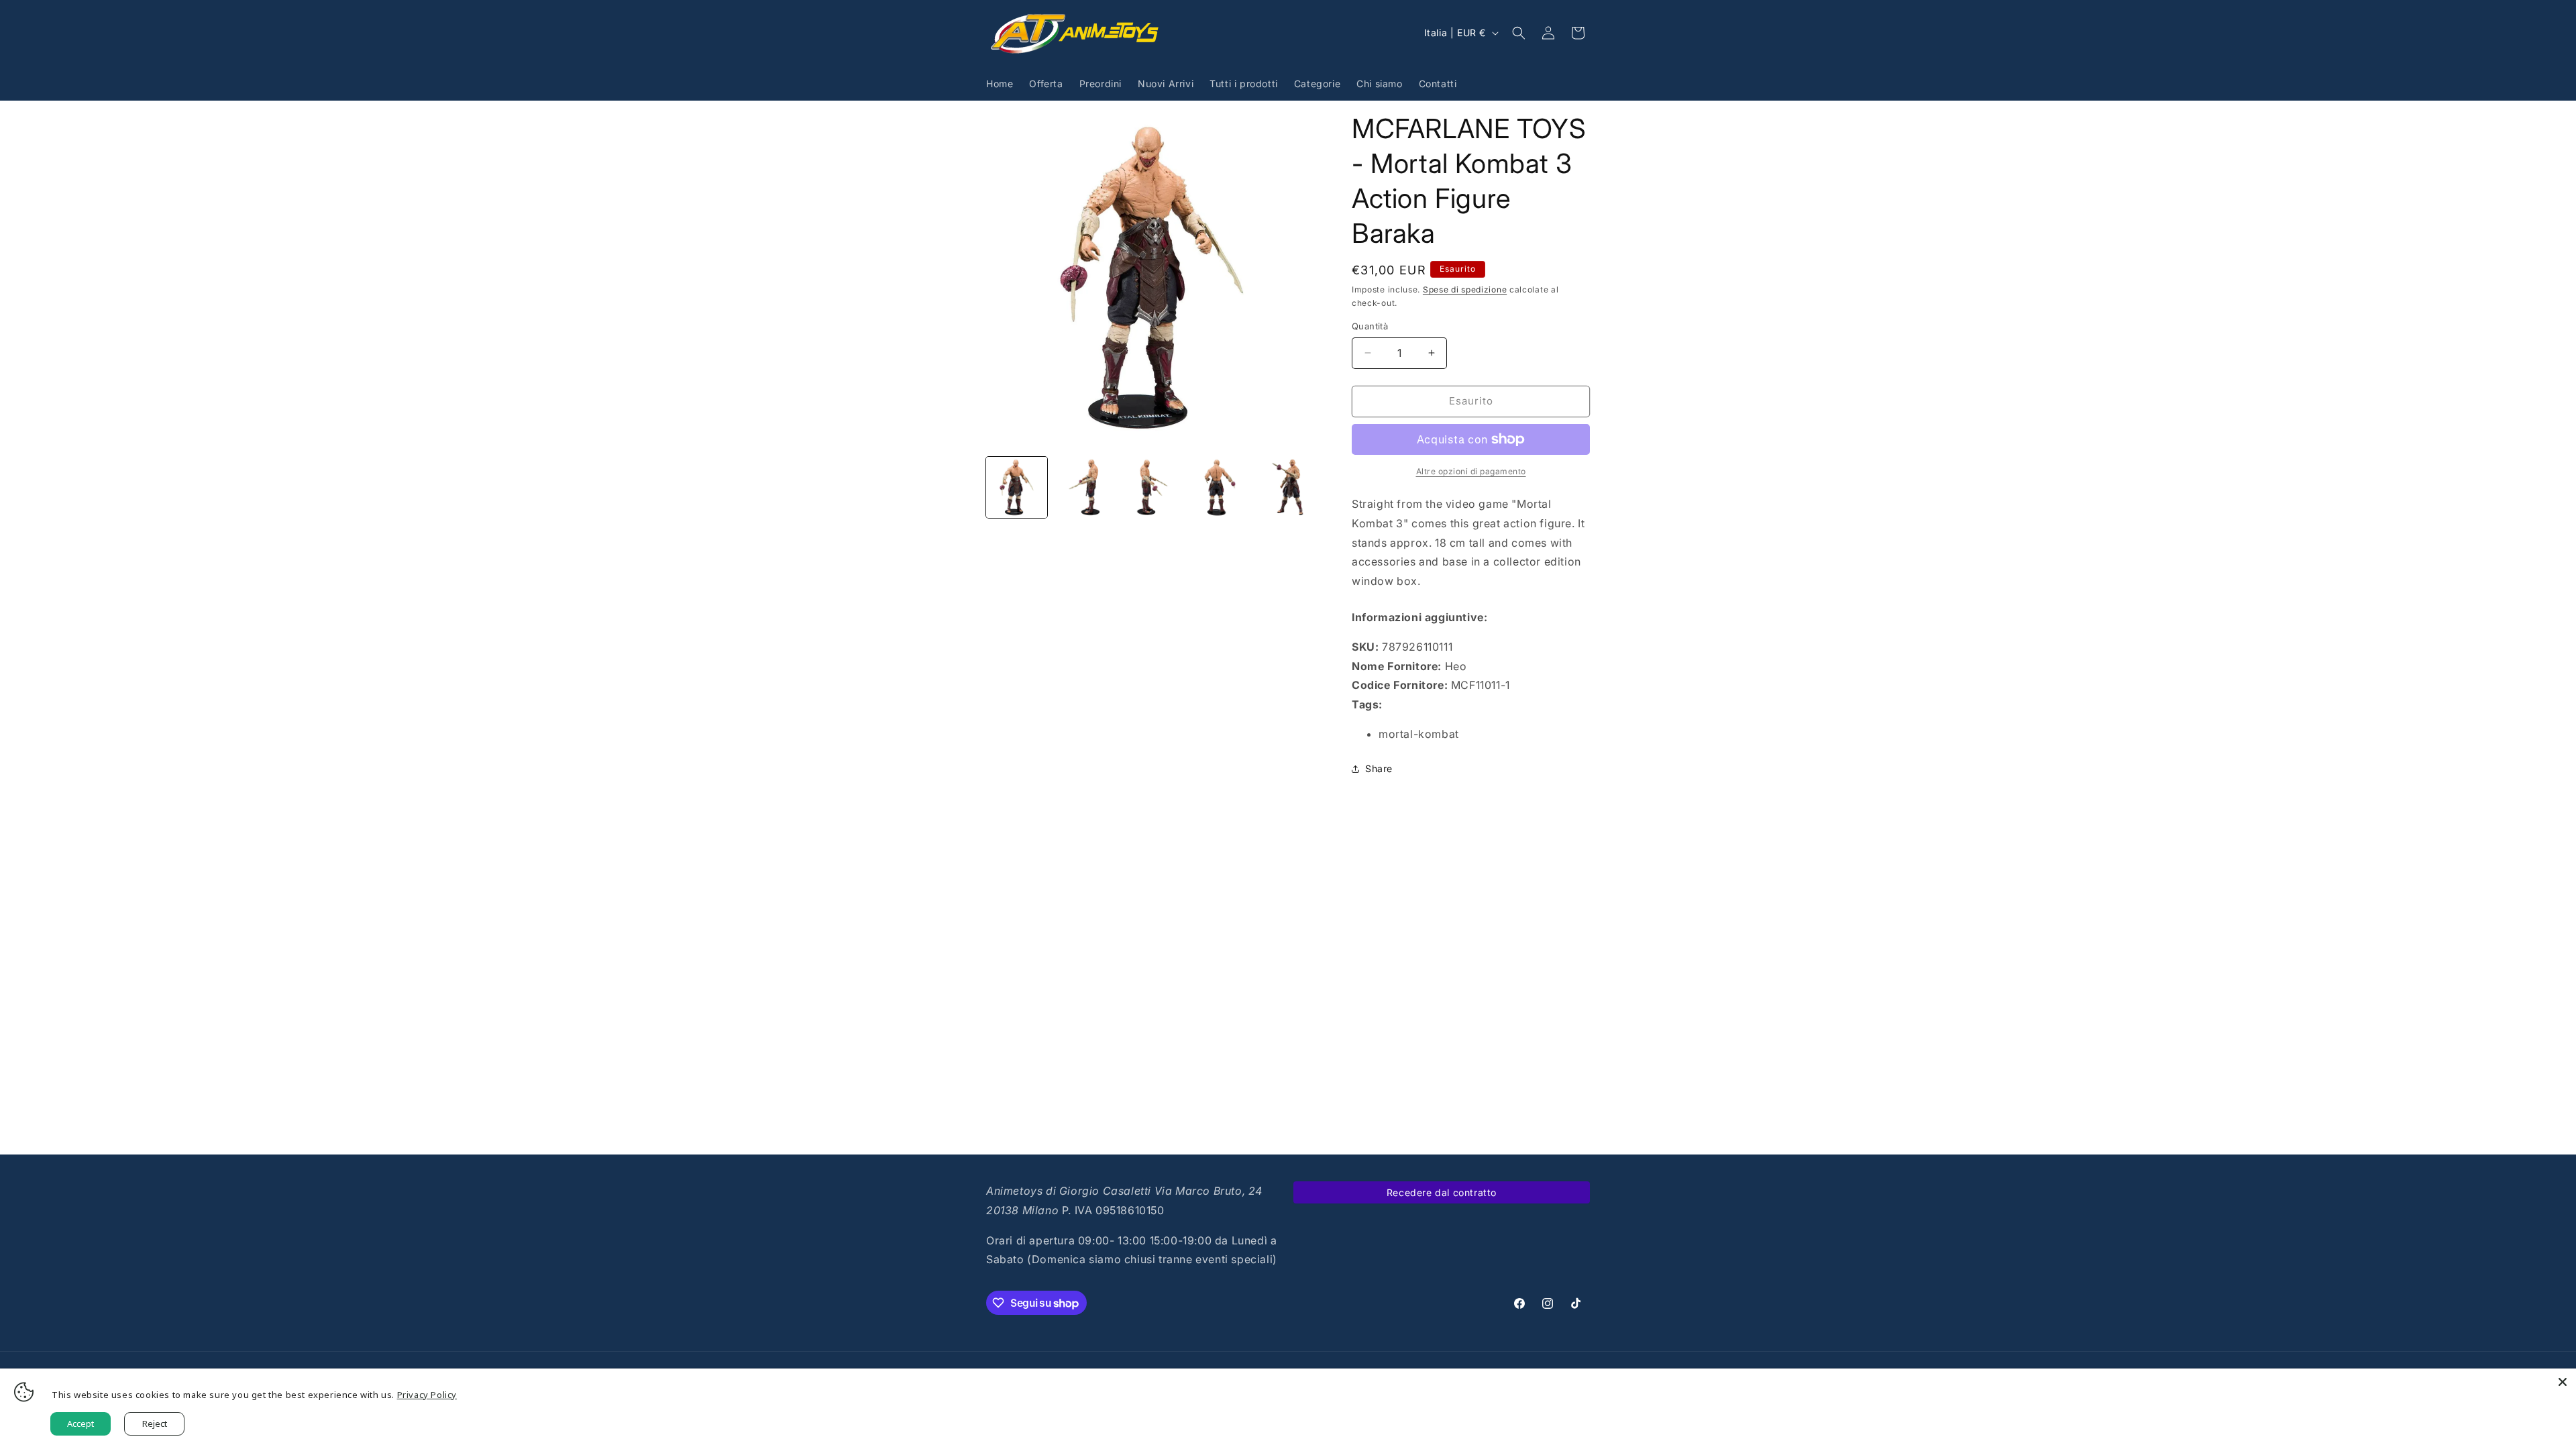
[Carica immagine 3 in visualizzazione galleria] (1152, 487)
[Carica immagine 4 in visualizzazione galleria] (1220, 487)
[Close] (2563, 1382)
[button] (1519, 33)
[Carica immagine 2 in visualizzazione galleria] (1084, 487)
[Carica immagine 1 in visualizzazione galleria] (1017, 487)
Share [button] (1379, 768)
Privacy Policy (427, 1395)
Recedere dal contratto (1442, 1192)
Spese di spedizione (1465, 289)
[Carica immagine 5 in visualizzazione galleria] (1288, 487)
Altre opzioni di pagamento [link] (1471, 471)
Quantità (1370, 326)
